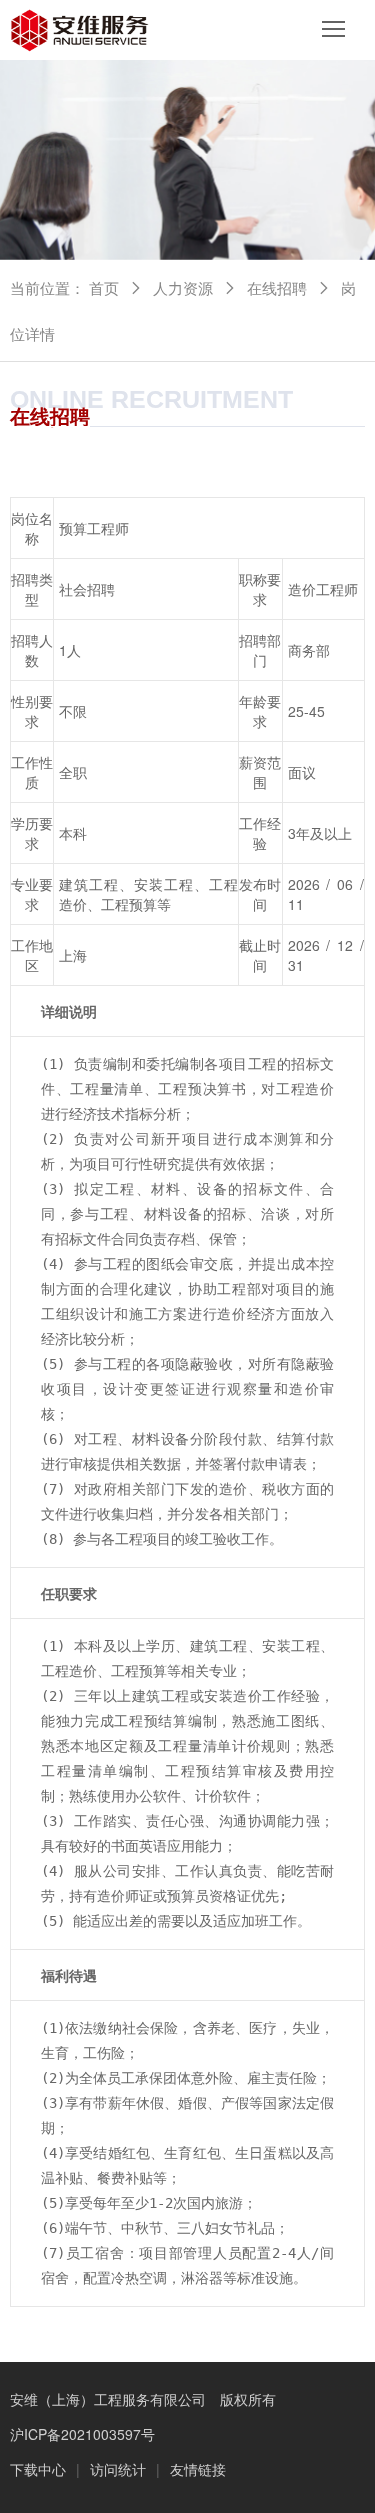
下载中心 (38, 2469)
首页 (104, 287)
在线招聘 (277, 287)
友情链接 (198, 2469)
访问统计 (118, 2469)
